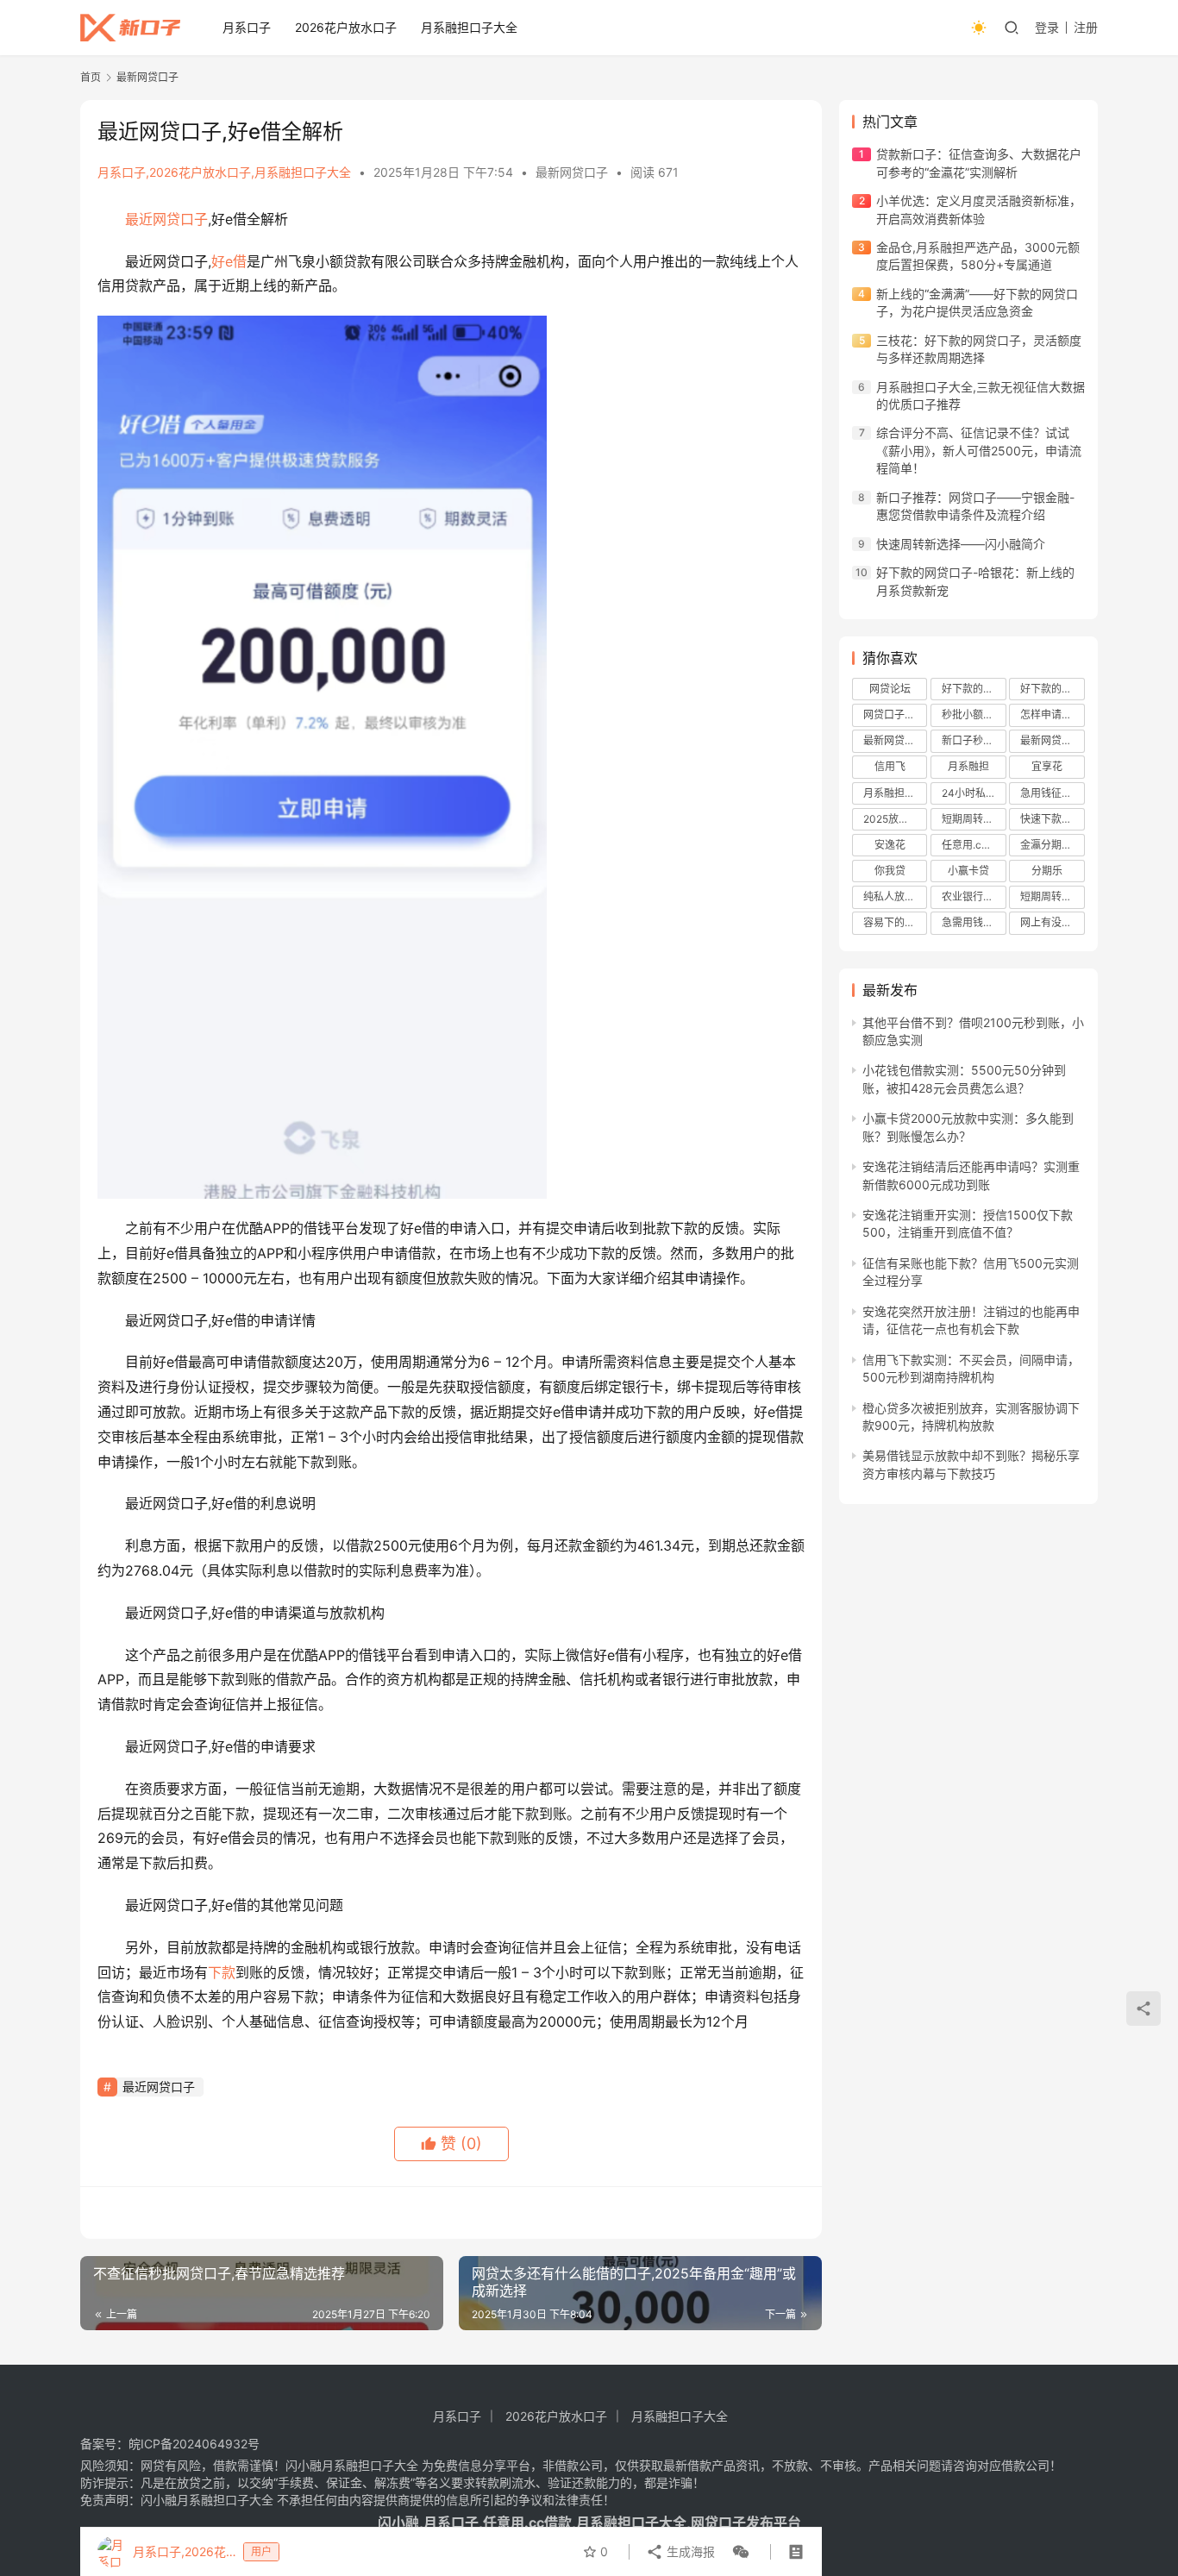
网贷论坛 (890, 689)
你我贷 (890, 871)
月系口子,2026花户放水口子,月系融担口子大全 (224, 172)
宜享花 (1047, 766)
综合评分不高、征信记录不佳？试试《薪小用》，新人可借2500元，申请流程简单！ (979, 450)
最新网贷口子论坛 (895, 740)
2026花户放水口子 (346, 27)
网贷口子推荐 (894, 715)
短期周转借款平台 (974, 819)
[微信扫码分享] (737, 2552)
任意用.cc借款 (974, 845)
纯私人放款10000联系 (895, 896)
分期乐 (1047, 871)
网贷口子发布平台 (746, 2523)
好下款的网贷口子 (974, 689)
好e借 (229, 261)
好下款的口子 (1051, 689)
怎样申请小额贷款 (1052, 715)
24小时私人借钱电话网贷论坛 (974, 793)
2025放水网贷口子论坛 (895, 819)
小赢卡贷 (968, 871)
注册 (1086, 27)
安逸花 (890, 845)
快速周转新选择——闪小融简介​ (961, 544)
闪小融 (398, 2523)
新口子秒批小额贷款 (974, 740)
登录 (1047, 27)
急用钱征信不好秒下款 (1052, 793)
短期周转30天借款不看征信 (1052, 896)
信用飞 (890, 766)
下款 (222, 1972)
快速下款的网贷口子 (1052, 819)
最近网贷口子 (166, 219)
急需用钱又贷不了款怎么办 (974, 922)
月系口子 (247, 27)
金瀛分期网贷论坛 (1052, 845)
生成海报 (689, 2551)
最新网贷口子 (572, 172)
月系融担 (968, 766)
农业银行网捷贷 (974, 896)
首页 (91, 77)
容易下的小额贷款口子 (895, 922)
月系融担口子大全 (469, 27)
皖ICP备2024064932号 (194, 2444)
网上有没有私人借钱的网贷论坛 (1052, 922)
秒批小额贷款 (973, 715)
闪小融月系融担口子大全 (352, 2465)
